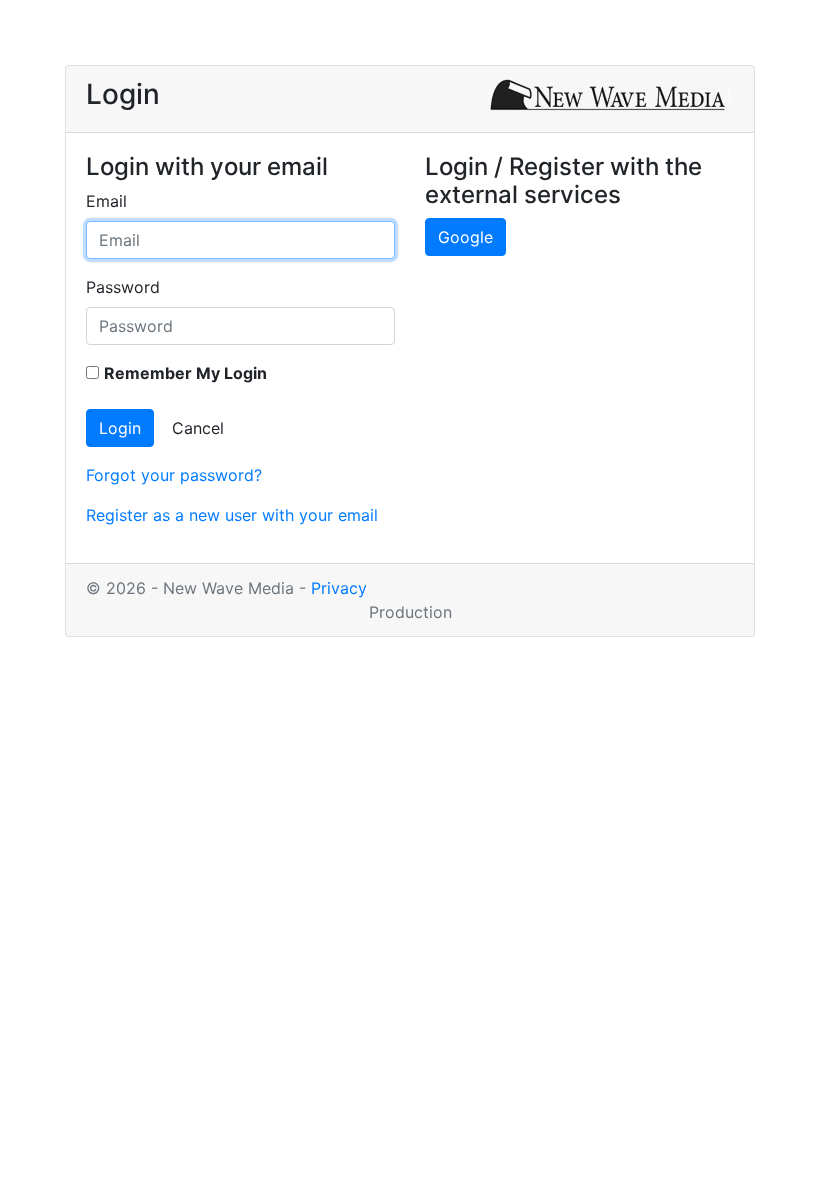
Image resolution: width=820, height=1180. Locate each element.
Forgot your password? (174, 475)
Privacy (339, 588)
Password (123, 287)
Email (106, 201)
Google (465, 237)
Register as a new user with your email (232, 515)
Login (120, 428)
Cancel (198, 428)
